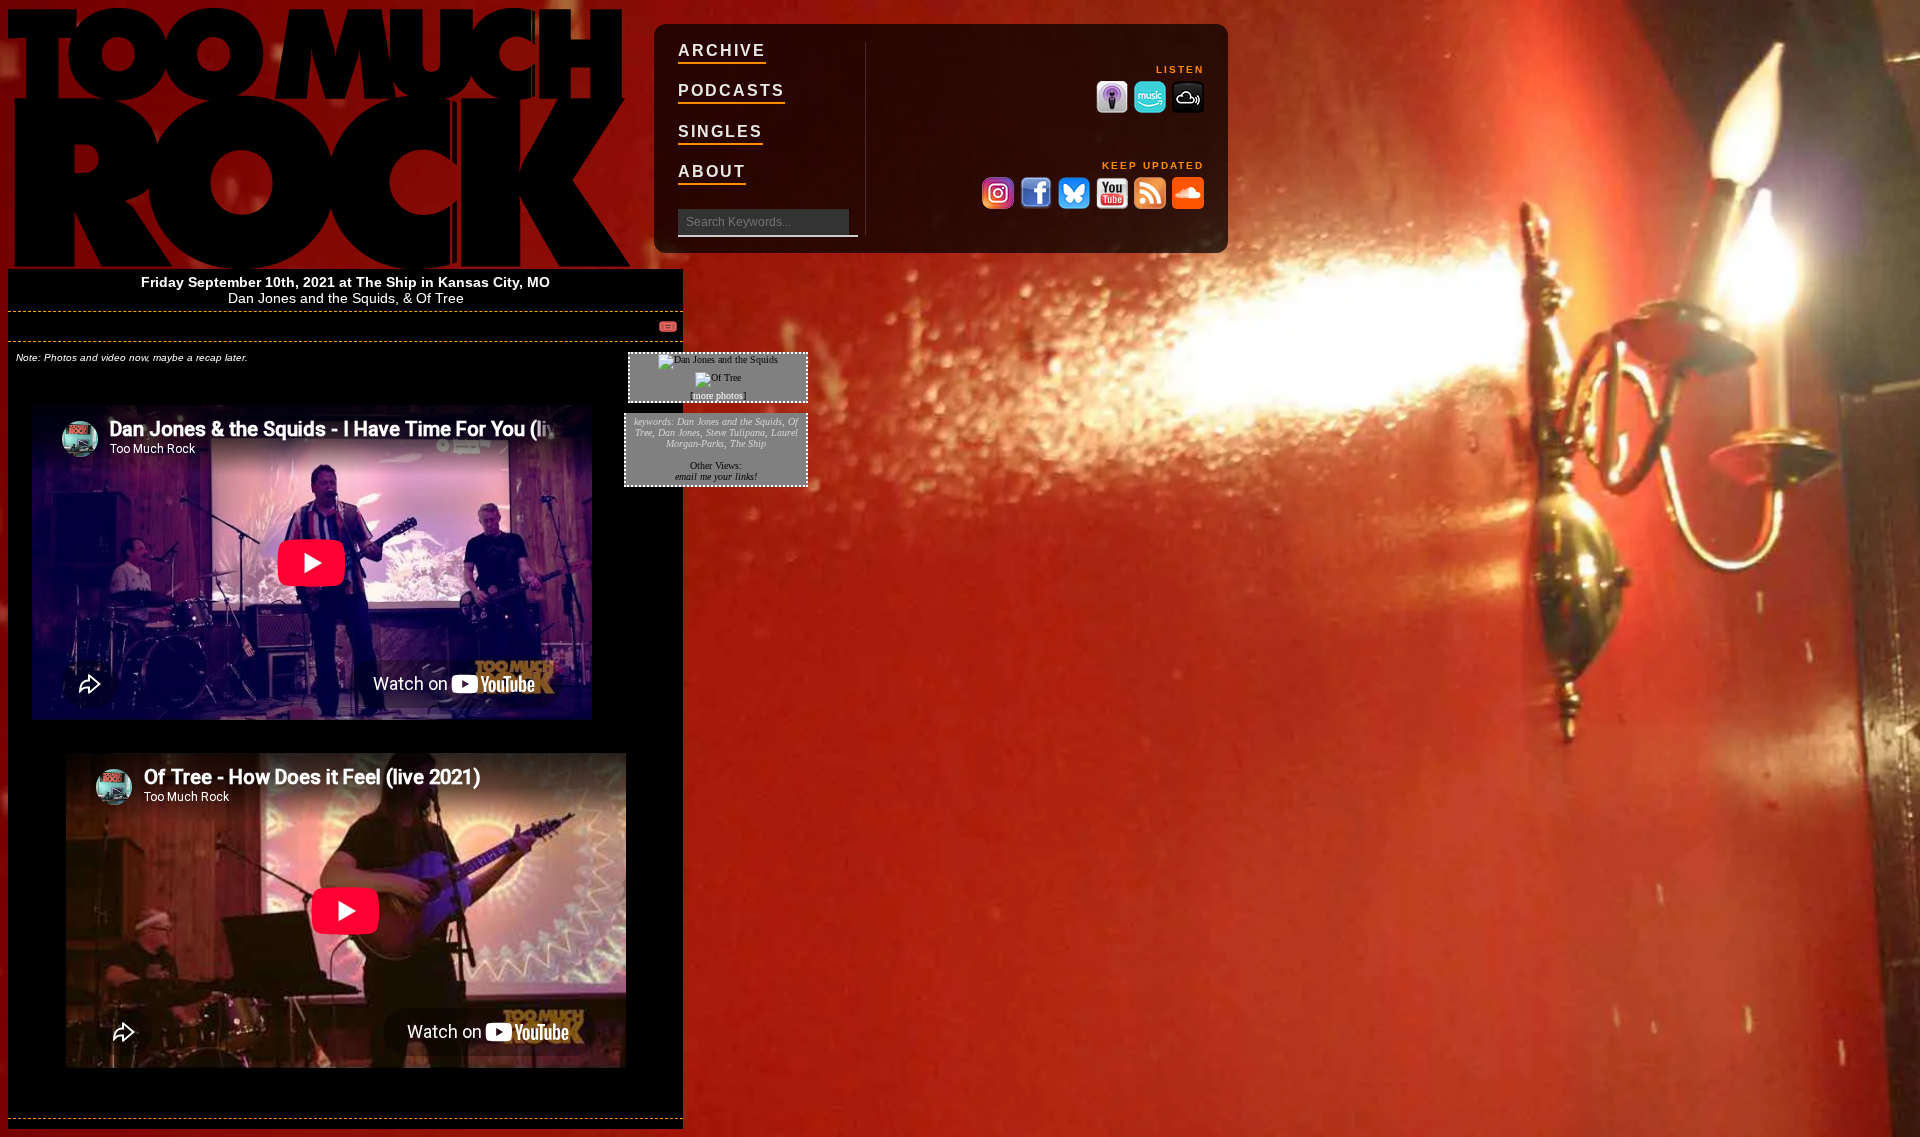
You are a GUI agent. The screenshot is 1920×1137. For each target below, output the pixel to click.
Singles (720, 131)
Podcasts (731, 90)
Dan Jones (679, 432)
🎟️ (668, 326)
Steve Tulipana (735, 432)
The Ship (386, 282)
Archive (722, 50)
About (712, 171)
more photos (718, 395)
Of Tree (440, 298)
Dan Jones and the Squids (311, 298)
